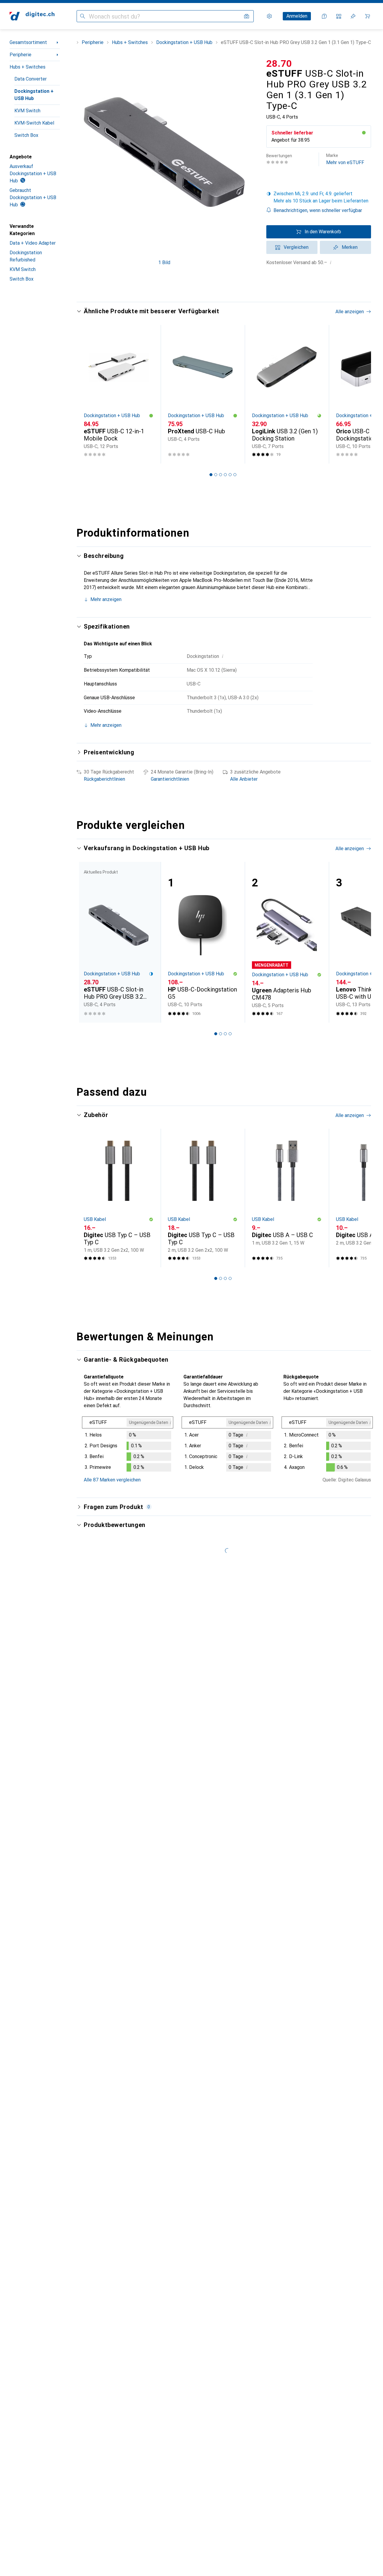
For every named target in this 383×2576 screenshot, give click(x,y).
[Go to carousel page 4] (225, 475)
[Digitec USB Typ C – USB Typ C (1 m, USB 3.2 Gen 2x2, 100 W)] (119, 1198)
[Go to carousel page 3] (221, 475)
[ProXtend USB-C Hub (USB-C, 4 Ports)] (203, 394)
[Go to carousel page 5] (230, 475)
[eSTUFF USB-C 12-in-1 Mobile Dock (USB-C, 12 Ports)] (119, 394)
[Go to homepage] (32, 16)
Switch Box (26, 135)
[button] (364, 133)
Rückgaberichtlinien (104, 779)
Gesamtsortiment (28, 42)
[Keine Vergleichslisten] (339, 16)
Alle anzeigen (350, 312)
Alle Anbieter (244, 779)
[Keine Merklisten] (353, 16)
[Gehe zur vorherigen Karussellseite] (87, 394)
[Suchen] (83, 16)
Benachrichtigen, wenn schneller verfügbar (318, 210)
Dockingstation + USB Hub (34, 95)
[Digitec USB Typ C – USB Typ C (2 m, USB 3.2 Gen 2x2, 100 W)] (203, 1198)
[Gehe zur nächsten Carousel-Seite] (360, 394)
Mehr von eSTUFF (345, 159)
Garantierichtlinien (170, 779)
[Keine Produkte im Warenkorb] (367, 16)
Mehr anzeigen (106, 599)
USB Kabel (95, 1219)
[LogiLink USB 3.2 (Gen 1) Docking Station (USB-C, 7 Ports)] (287, 394)
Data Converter (31, 79)
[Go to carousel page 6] (235, 475)
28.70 (279, 63)
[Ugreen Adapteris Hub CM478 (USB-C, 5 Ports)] (287, 942)
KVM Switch (27, 111)
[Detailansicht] (128, 1445)
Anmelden (297, 16)
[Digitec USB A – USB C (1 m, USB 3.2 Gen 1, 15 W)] (287, 1198)
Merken (350, 247)
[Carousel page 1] (211, 475)
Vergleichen (296, 247)
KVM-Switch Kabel (34, 123)
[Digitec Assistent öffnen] (324, 16)
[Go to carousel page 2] (216, 475)
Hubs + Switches (28, 67)
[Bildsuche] (247, 16)
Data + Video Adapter (33, 243)
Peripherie (20, 55)
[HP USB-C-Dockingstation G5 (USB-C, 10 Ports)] (203, 942)
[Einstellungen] (269, 16)
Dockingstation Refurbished (26, 256)
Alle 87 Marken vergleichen (112, 1480)
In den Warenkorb (323, 232)
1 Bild (164, 262)
